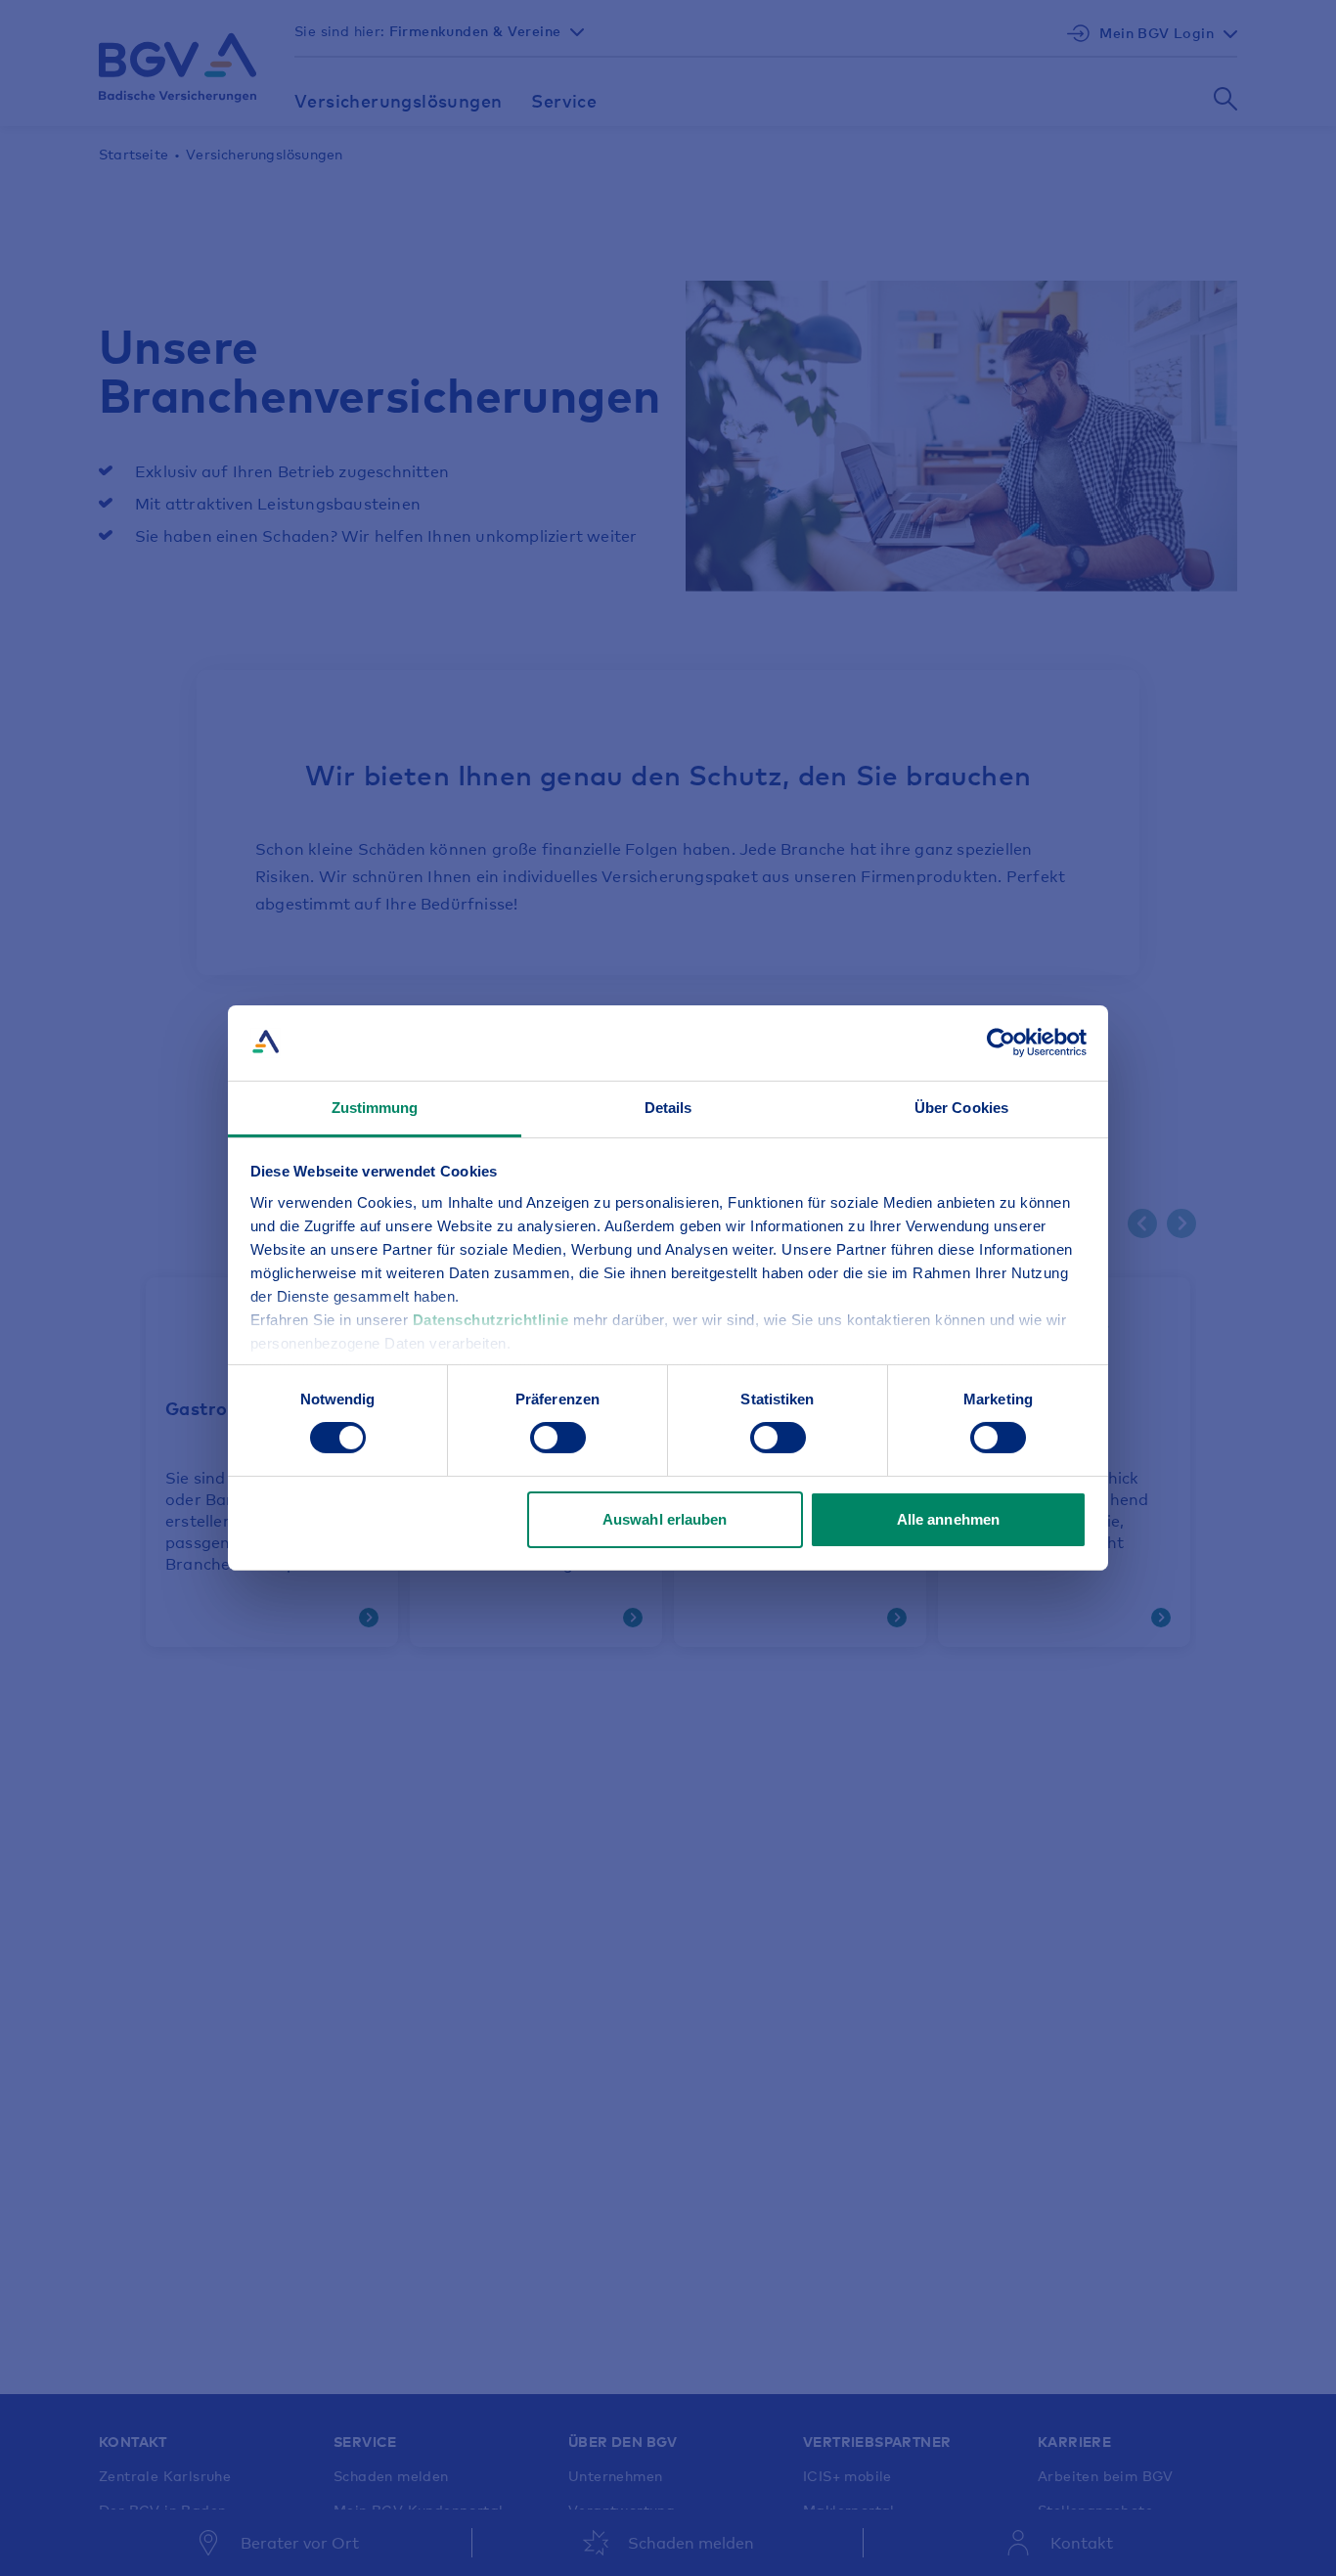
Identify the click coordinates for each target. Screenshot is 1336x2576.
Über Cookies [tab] (961, 1108)
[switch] (558, 1438)
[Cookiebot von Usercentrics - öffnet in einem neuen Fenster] (1001, 1043)
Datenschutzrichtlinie (493, 1320)
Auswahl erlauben (665, 1519)
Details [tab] (668, 1108)
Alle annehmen (948, 1519)
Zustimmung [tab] (375, 1108)
